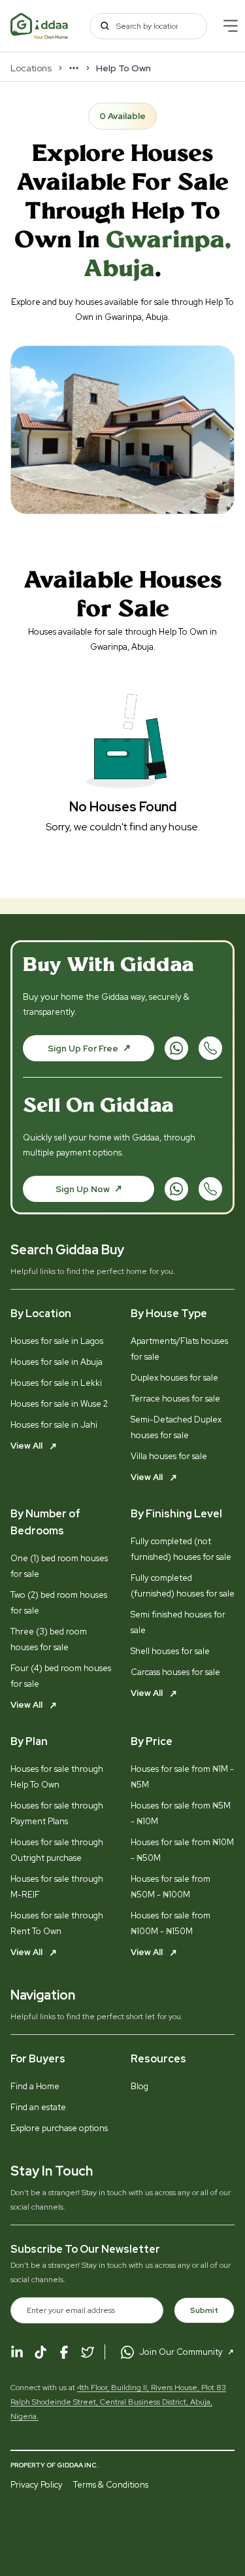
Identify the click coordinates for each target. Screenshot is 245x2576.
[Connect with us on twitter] (88, 2352)
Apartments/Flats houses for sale (179, 1349)
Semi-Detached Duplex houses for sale (176, 1427)
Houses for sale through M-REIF (57, 1887)
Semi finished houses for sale (178, 1622)
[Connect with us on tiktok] (41, 2352)
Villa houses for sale (169, 1456)
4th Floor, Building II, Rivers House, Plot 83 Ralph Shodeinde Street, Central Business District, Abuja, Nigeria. (118, 2402)
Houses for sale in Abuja (57, 1362)
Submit (204, 2310)
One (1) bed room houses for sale (59, 1566)
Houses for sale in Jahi (54, 1425)
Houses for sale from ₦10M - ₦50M (182, 1850)
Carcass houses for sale (175, 1672)
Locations (31, 68)
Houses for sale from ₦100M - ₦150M (171, 1923)
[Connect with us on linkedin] (17, 2352)
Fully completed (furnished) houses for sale (183, 1586)
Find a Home (35, 2086)
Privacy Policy (37, 2485)
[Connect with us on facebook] (64, 2352)
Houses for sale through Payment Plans (57, 1813)
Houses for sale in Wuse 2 (59, 1404)
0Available (122, 116)
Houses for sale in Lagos (57, 1341)
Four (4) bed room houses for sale (61, 1676)
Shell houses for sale (170, 1651)
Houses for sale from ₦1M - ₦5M (182, 1777)
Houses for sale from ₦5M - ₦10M (181, 1813)
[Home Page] (40, 26)
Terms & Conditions (111, 2485)
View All (27, 1446)
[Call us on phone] (210, 1048)
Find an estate (38, 2107)
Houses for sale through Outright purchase (57, 1850)
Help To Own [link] (123, 68)
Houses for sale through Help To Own (57, 1777)
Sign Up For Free (83, 1049)
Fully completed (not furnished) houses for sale (181, 1549)
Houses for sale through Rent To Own (57, 1923)
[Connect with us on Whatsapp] (176, 1048)
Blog (139, 2086)
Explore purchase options (59, 2128)
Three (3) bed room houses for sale (49, 1639)
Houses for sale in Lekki (56, 1383)
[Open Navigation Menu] (231, 26)
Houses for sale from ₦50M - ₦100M (171, 1887)
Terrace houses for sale (175, 1399)
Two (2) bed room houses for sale (59, 1603)
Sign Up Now (83, 1189)
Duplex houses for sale (174, 1378)
